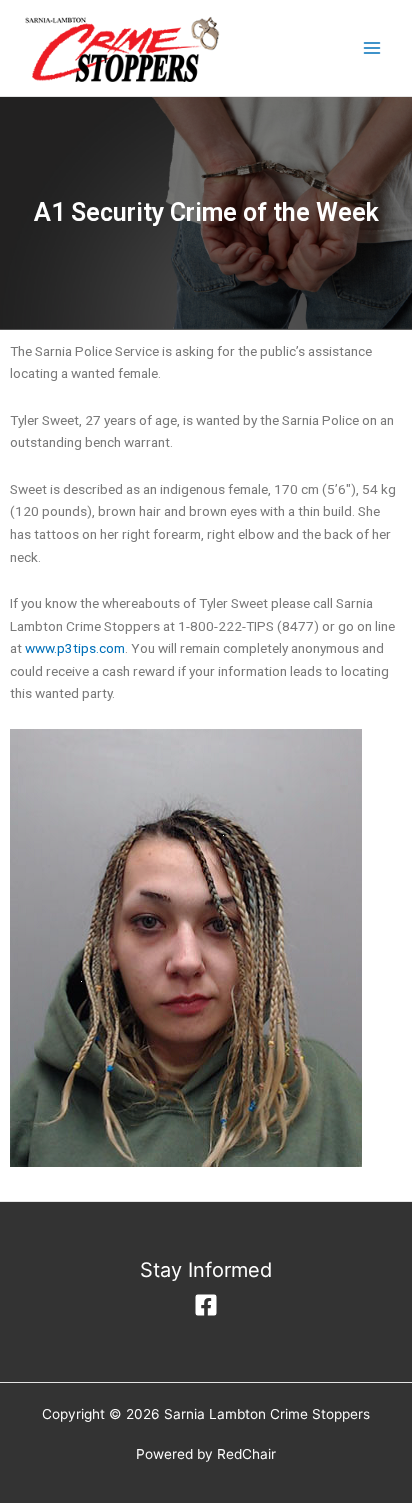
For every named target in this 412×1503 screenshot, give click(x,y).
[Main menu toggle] (372, 48)
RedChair (246, 1454)
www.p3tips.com (75, 648)
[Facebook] (206, 1305)
